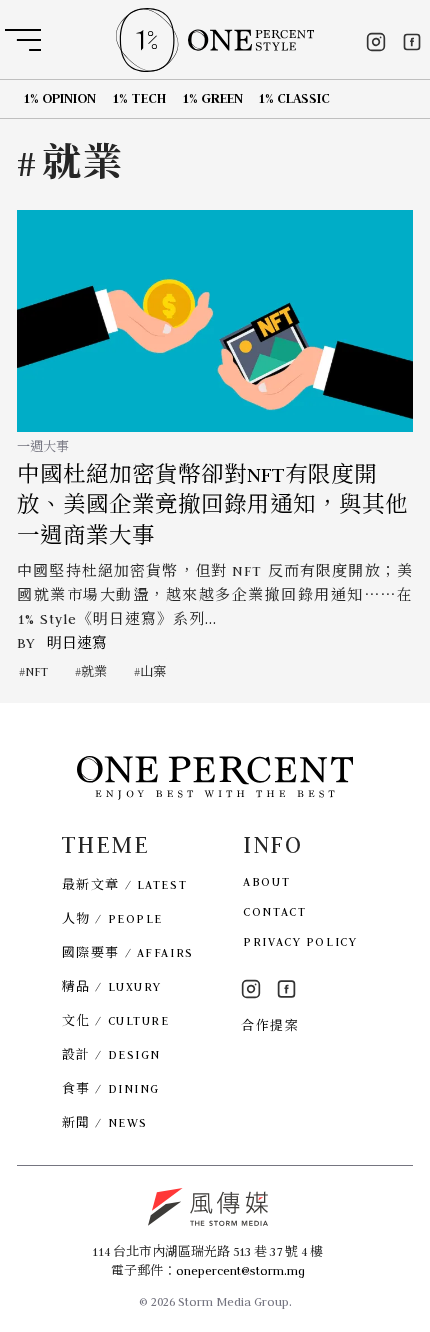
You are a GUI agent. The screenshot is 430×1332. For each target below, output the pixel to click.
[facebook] (412, 42)
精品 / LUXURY (112, 986)
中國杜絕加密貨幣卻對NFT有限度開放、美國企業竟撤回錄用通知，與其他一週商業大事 (212, 505)
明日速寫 (77, 643)
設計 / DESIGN (111, 1054)
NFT (36, 671)
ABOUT (266, 881)
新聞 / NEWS (105, 1122)
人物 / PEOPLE (112, 918)
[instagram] (376, 42)
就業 (94, 671)
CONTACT (274, 911)
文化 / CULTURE (116, 1020)
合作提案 (270, 1025)
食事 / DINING (111, 1088)
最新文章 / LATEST (124, 884)
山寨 (153, 671)
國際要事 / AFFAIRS (128, 952)
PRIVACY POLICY (300, 941)
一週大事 (43, 446)
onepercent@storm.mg (240, 1270)
